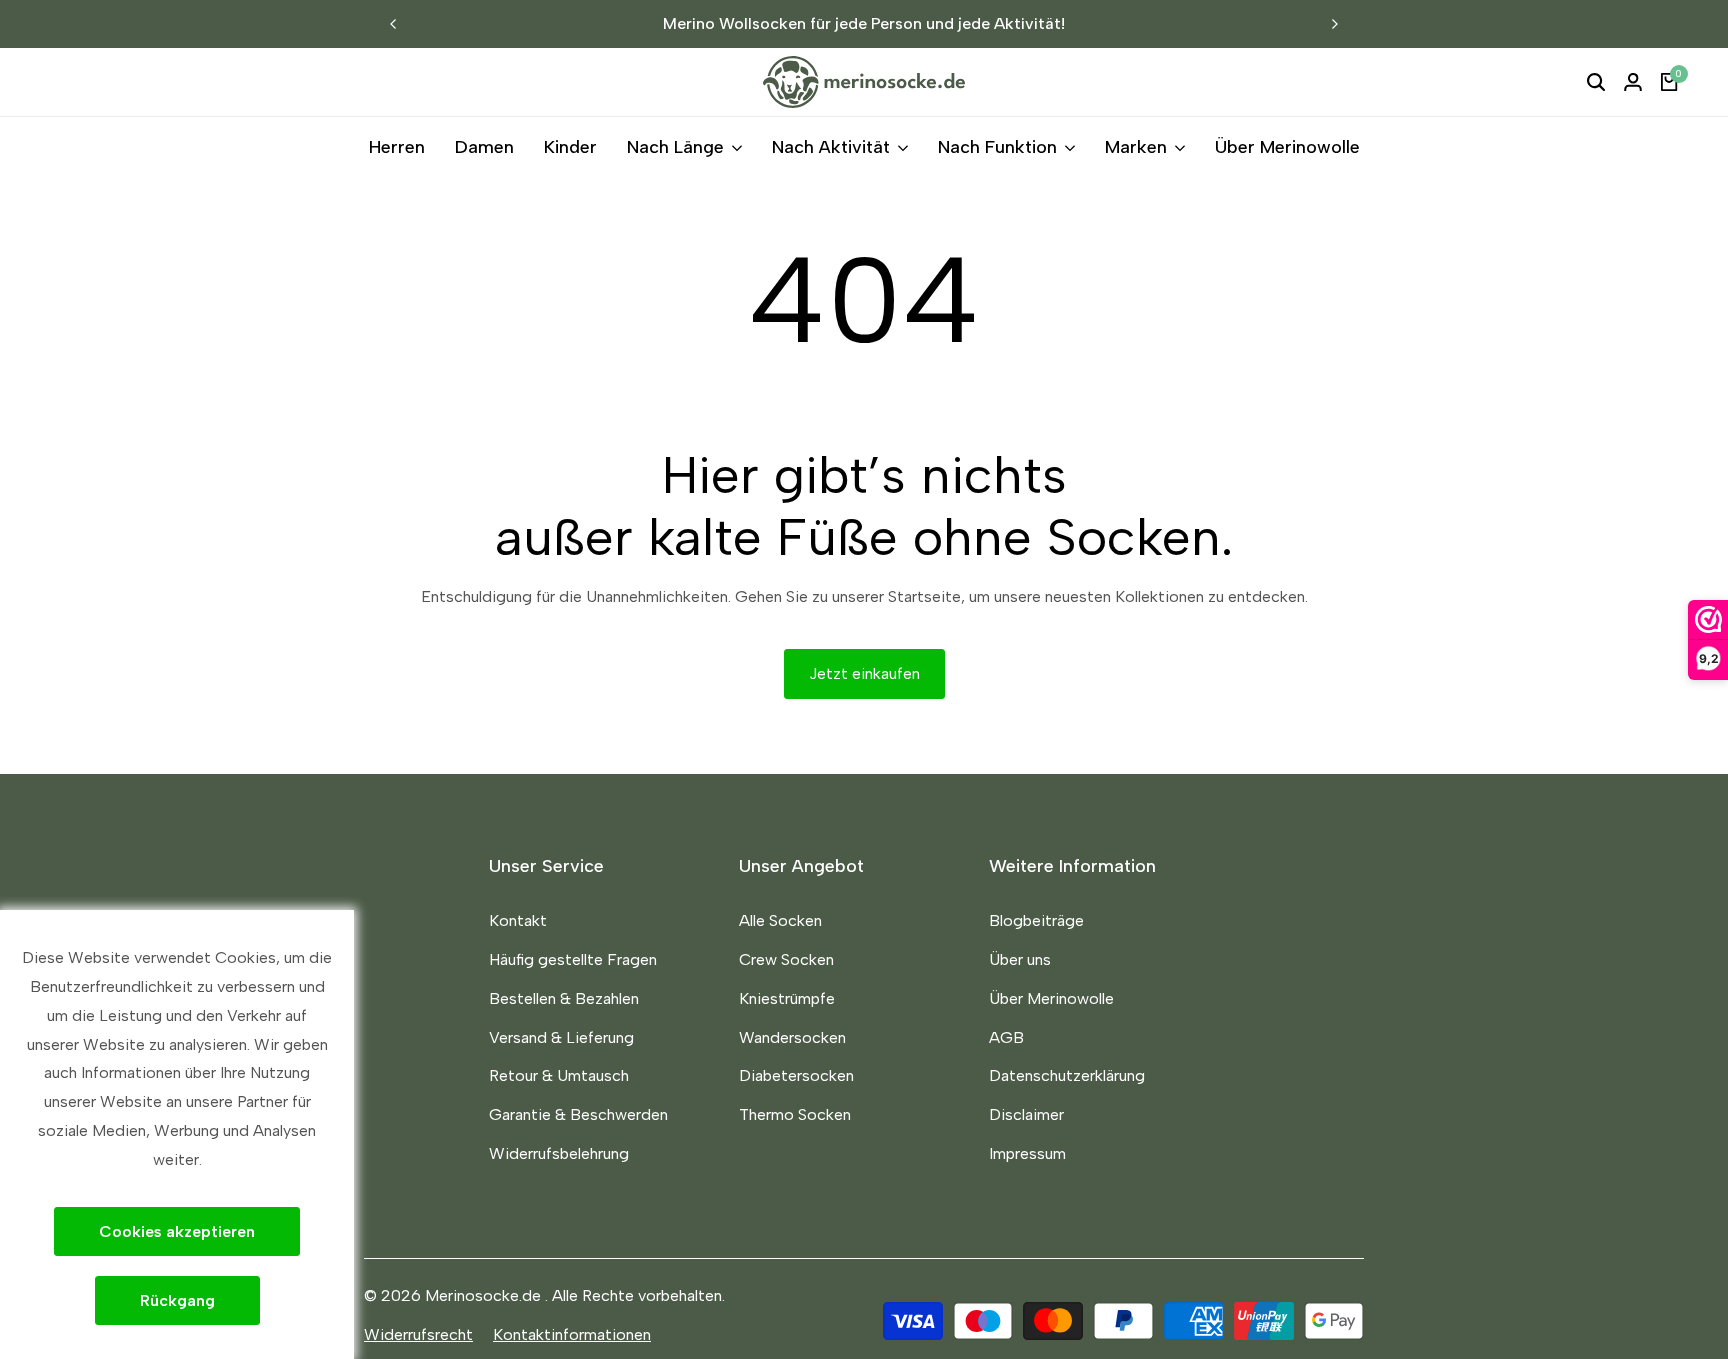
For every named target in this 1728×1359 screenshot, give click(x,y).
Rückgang (177, 1300)
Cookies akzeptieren (177, 1231)
